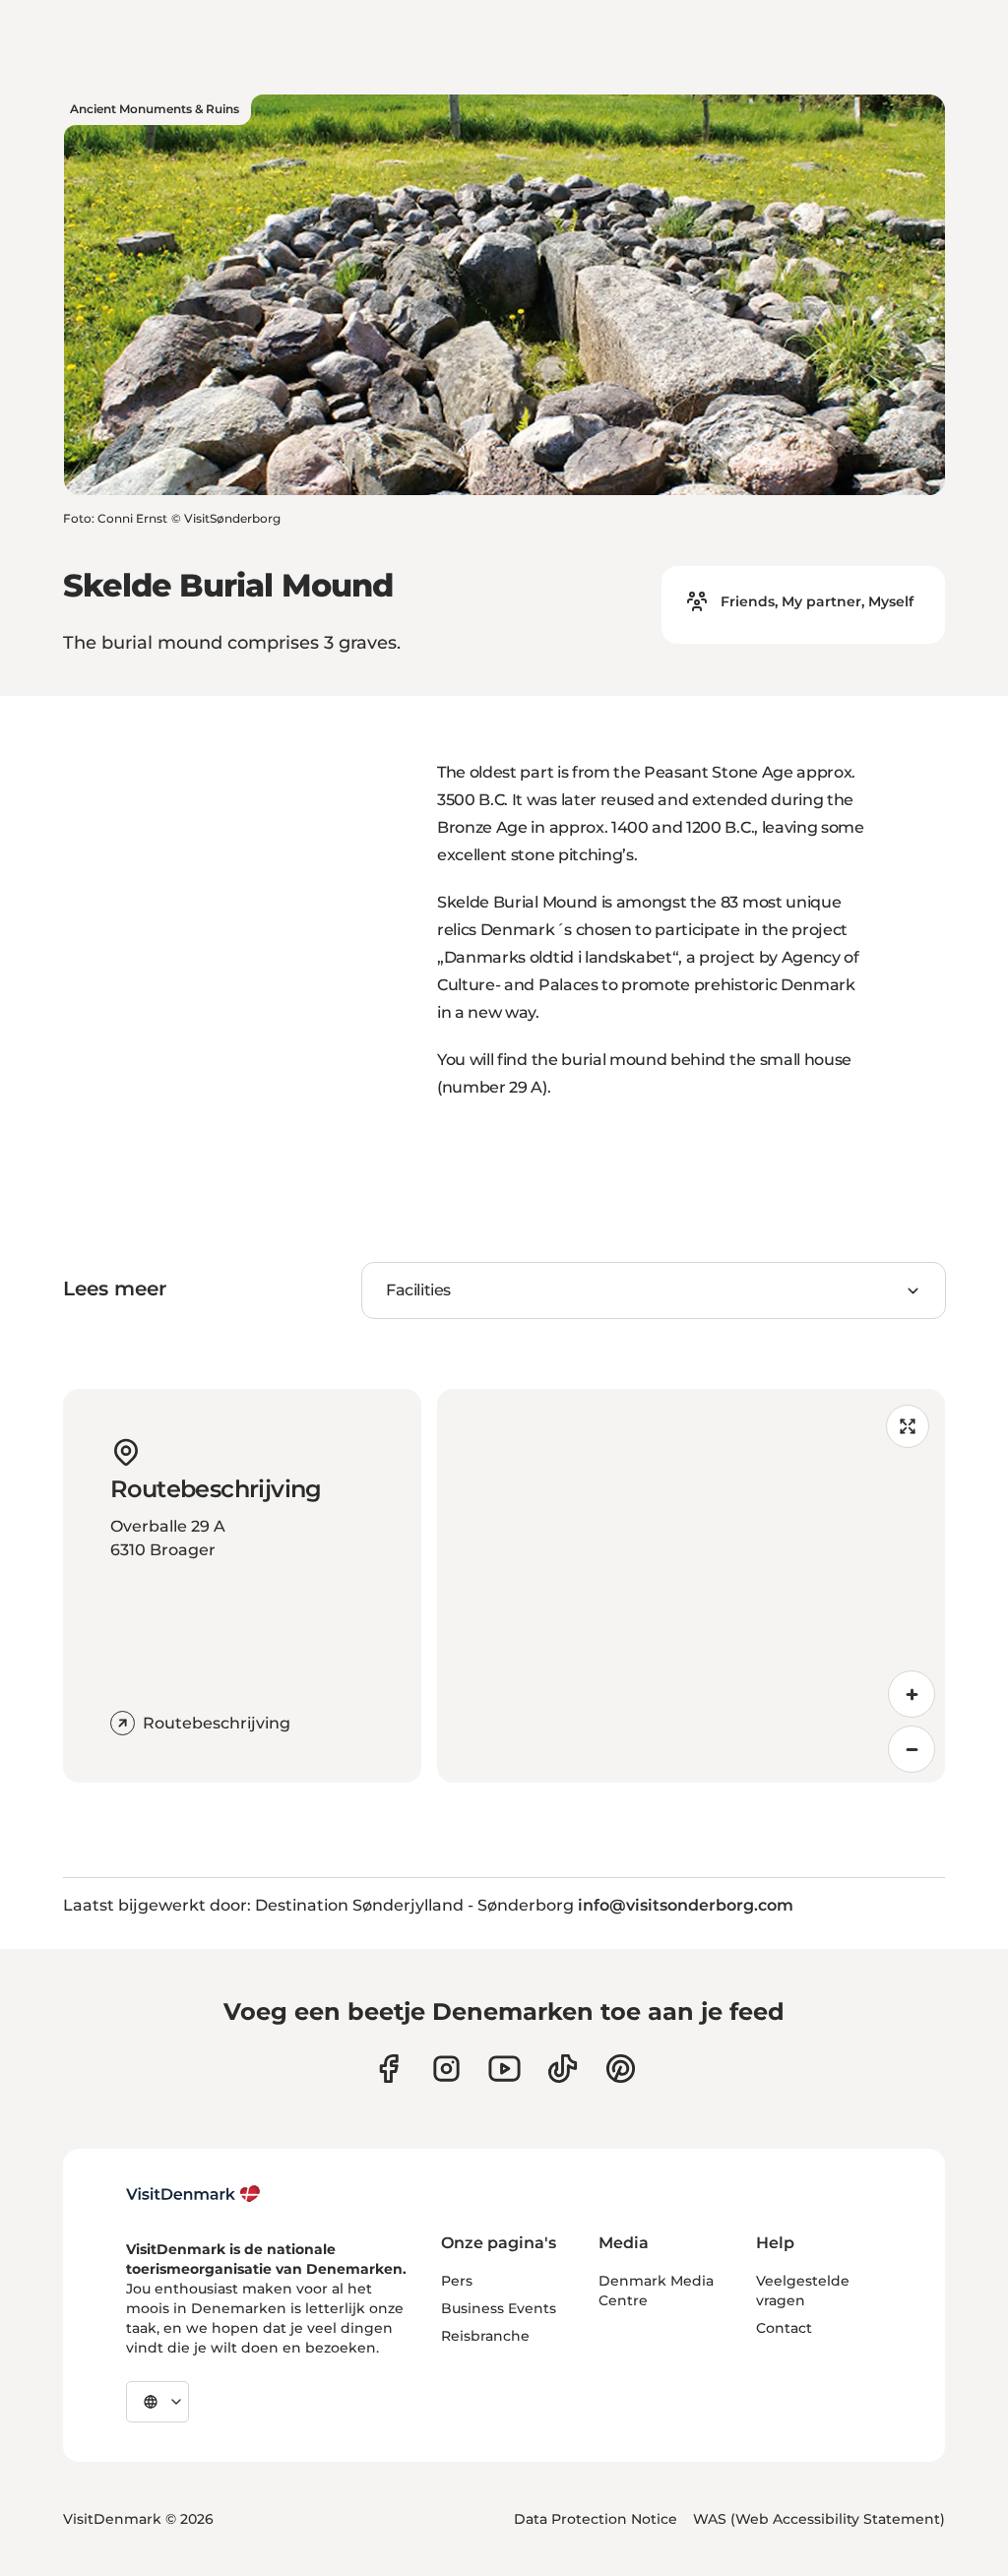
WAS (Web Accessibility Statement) (819, 2519)
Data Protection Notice (596, 2519)
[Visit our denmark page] (388, 2069)
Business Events (499, 2308)
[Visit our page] (446, 2069)
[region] (691, 1586)
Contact (784, 2328)
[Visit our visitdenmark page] (504, 2069)
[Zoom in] (912, 1694)
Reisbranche (485, 2336)
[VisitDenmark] (193, 2194)
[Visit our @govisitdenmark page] (563, 2069)
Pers (457, 2281)
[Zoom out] (912, 1749)
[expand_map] (908, 1426)
